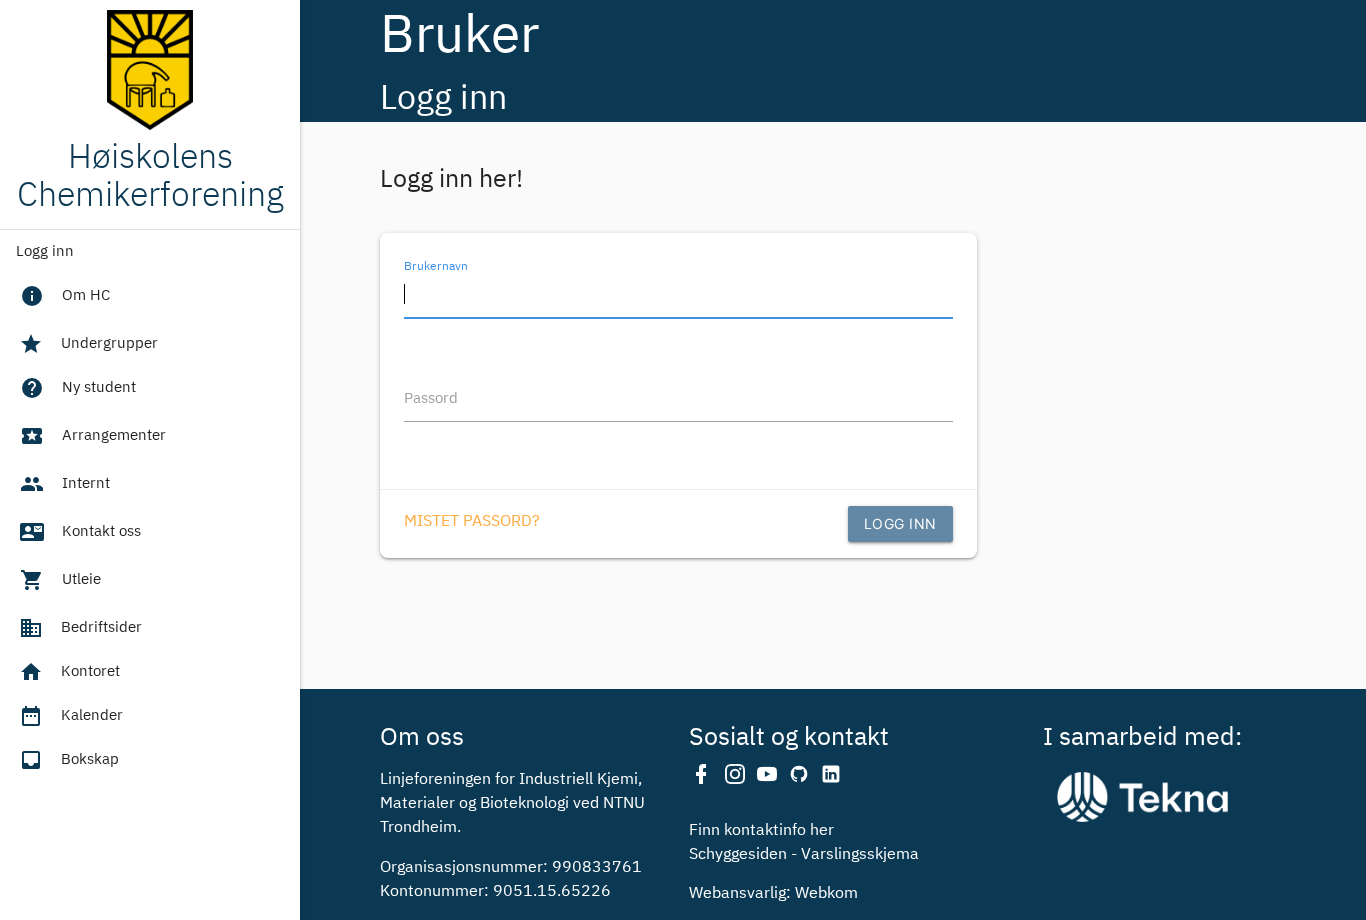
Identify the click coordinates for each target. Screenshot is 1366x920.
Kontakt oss (80, 532)
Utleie (60, 580)
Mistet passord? (472, 522)
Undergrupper (88, 344)
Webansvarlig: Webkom (773, 894)
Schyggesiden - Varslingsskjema (804, 855)
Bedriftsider (80, 628)
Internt (65, 484)
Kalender (71, 716)
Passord (431, 398)
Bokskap (69, 760)
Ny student (78, 388)
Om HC (65, 296)
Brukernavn (436, 266)
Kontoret (69, 672)
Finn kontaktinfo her (761, 831)
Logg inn (45, 251)
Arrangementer (93, 436)
